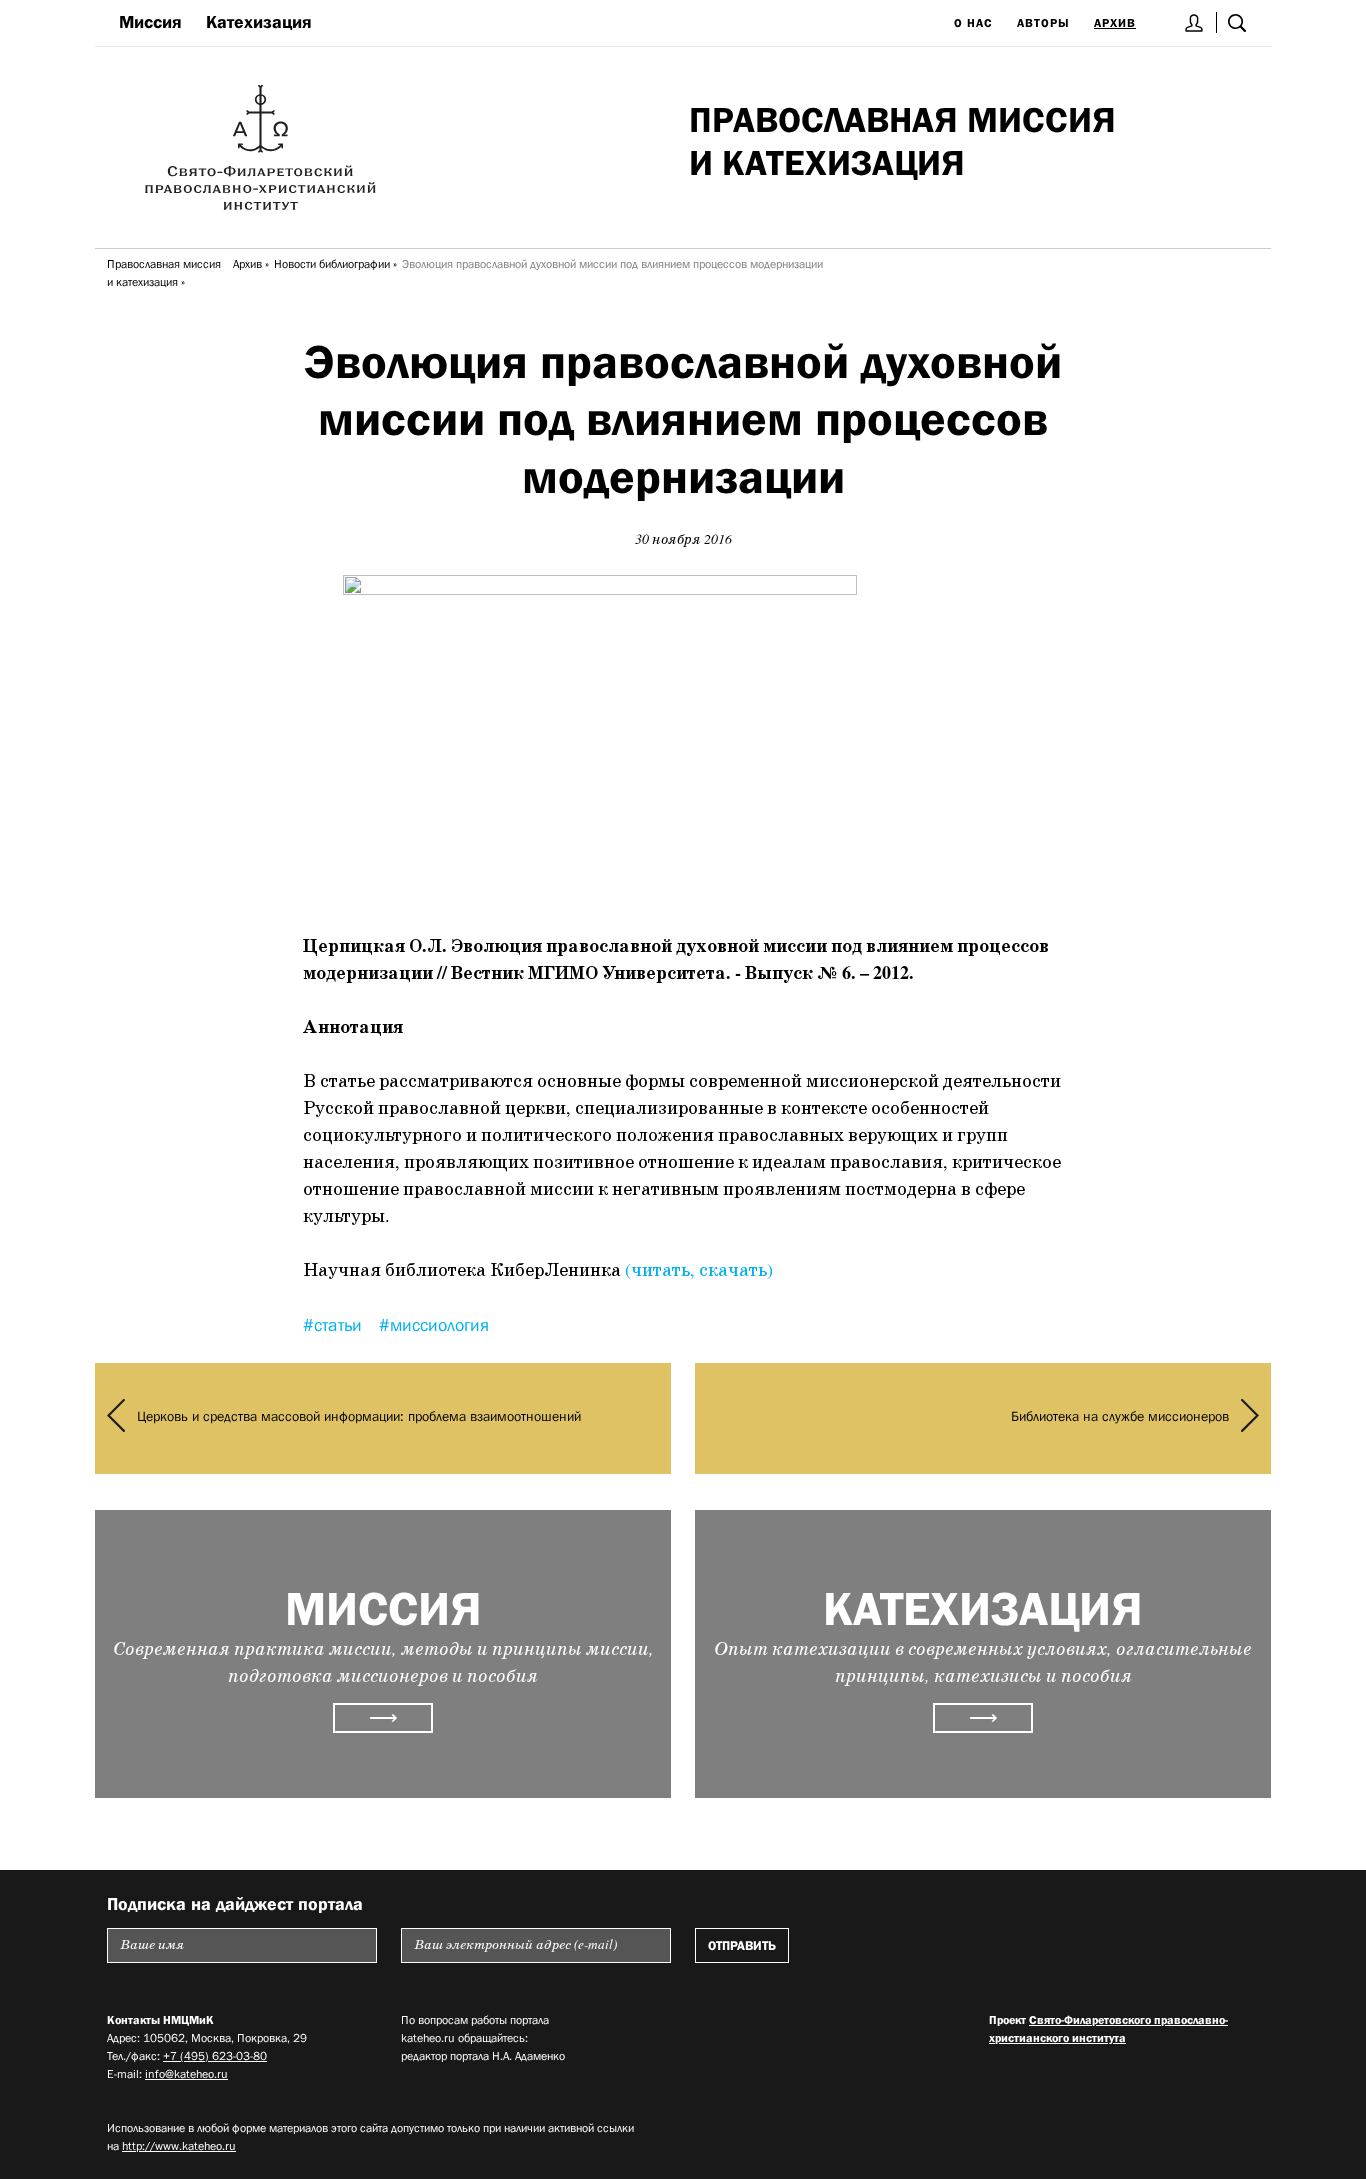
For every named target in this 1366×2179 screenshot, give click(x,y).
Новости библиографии (332, 264)
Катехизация (259, 22)
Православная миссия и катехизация (164, 273)
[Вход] (1194, 22)
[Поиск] (1237, 22)
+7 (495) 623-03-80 (215, 2056)
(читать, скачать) (699, 1271)
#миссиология (434, 1325)
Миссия (150, 22)
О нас (973, 23)
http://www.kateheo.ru (179, 2146)
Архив (1115, 23)
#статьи (335, 1325)
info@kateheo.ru (186, 2074)
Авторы (1043, 23)
